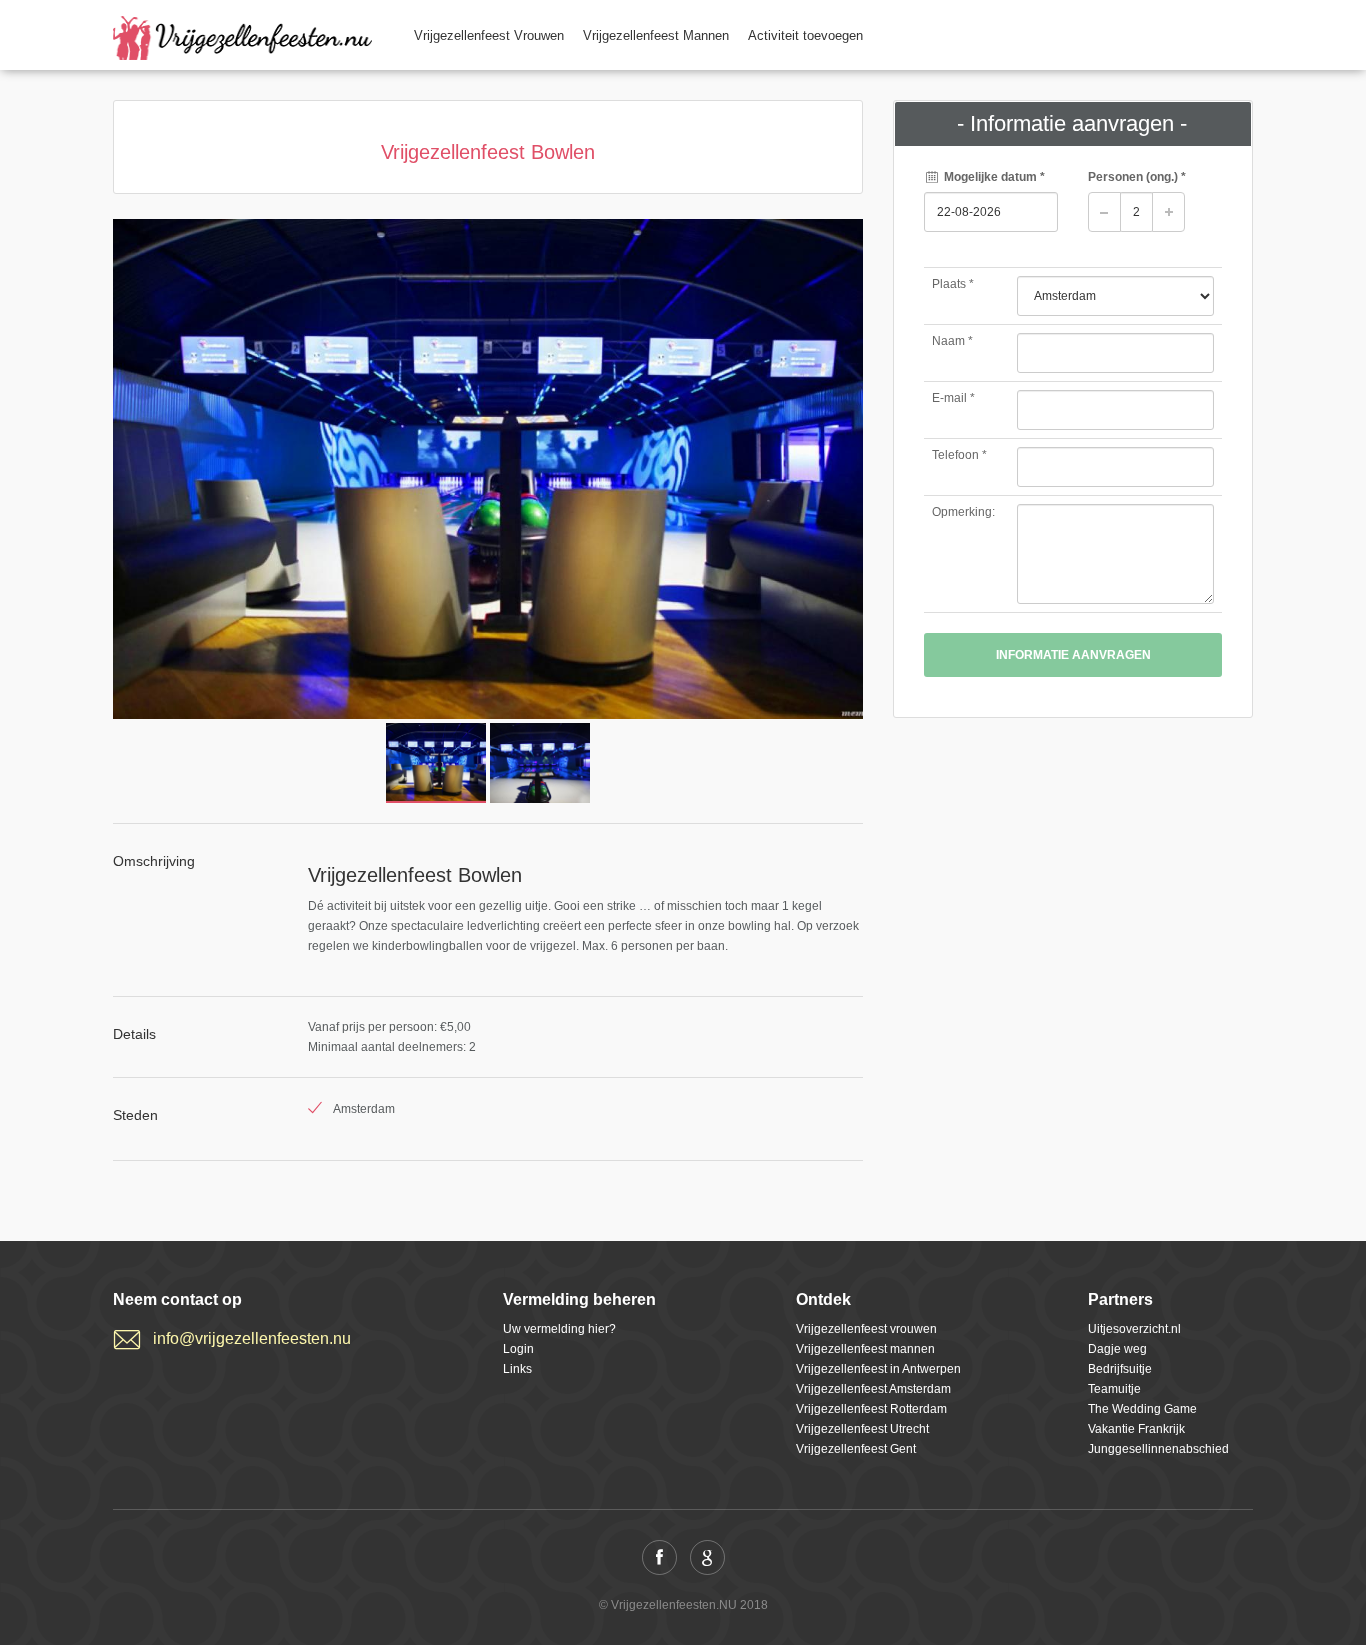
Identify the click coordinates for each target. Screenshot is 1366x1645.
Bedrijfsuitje (1120, 1369)
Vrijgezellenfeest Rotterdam (871, 1409)
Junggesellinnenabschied (1158, 1449)
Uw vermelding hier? (559, 1329)
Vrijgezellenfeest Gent (856, 1449)
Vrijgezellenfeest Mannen (656, 35)
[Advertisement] (1073, 883)
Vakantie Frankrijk (1136, 1429)
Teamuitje (1114, 1389)
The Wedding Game (1142, 1409)
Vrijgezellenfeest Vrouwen (489, 35)
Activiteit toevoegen (805, 35)
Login (518, 1349)
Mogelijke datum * (993, 177)
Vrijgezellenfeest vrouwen (866, 1329)
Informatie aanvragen (1073, 655)
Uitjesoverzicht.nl (1134, 1329)
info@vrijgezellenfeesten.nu (252, 1338)
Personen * (1137, 177)
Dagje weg (1117, 1349)
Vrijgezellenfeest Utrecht (862, 1429)
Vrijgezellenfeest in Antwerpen (878, 1369)
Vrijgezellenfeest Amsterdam (873, 1389)
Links (517, 1369)
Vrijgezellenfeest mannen (865, 1349)
